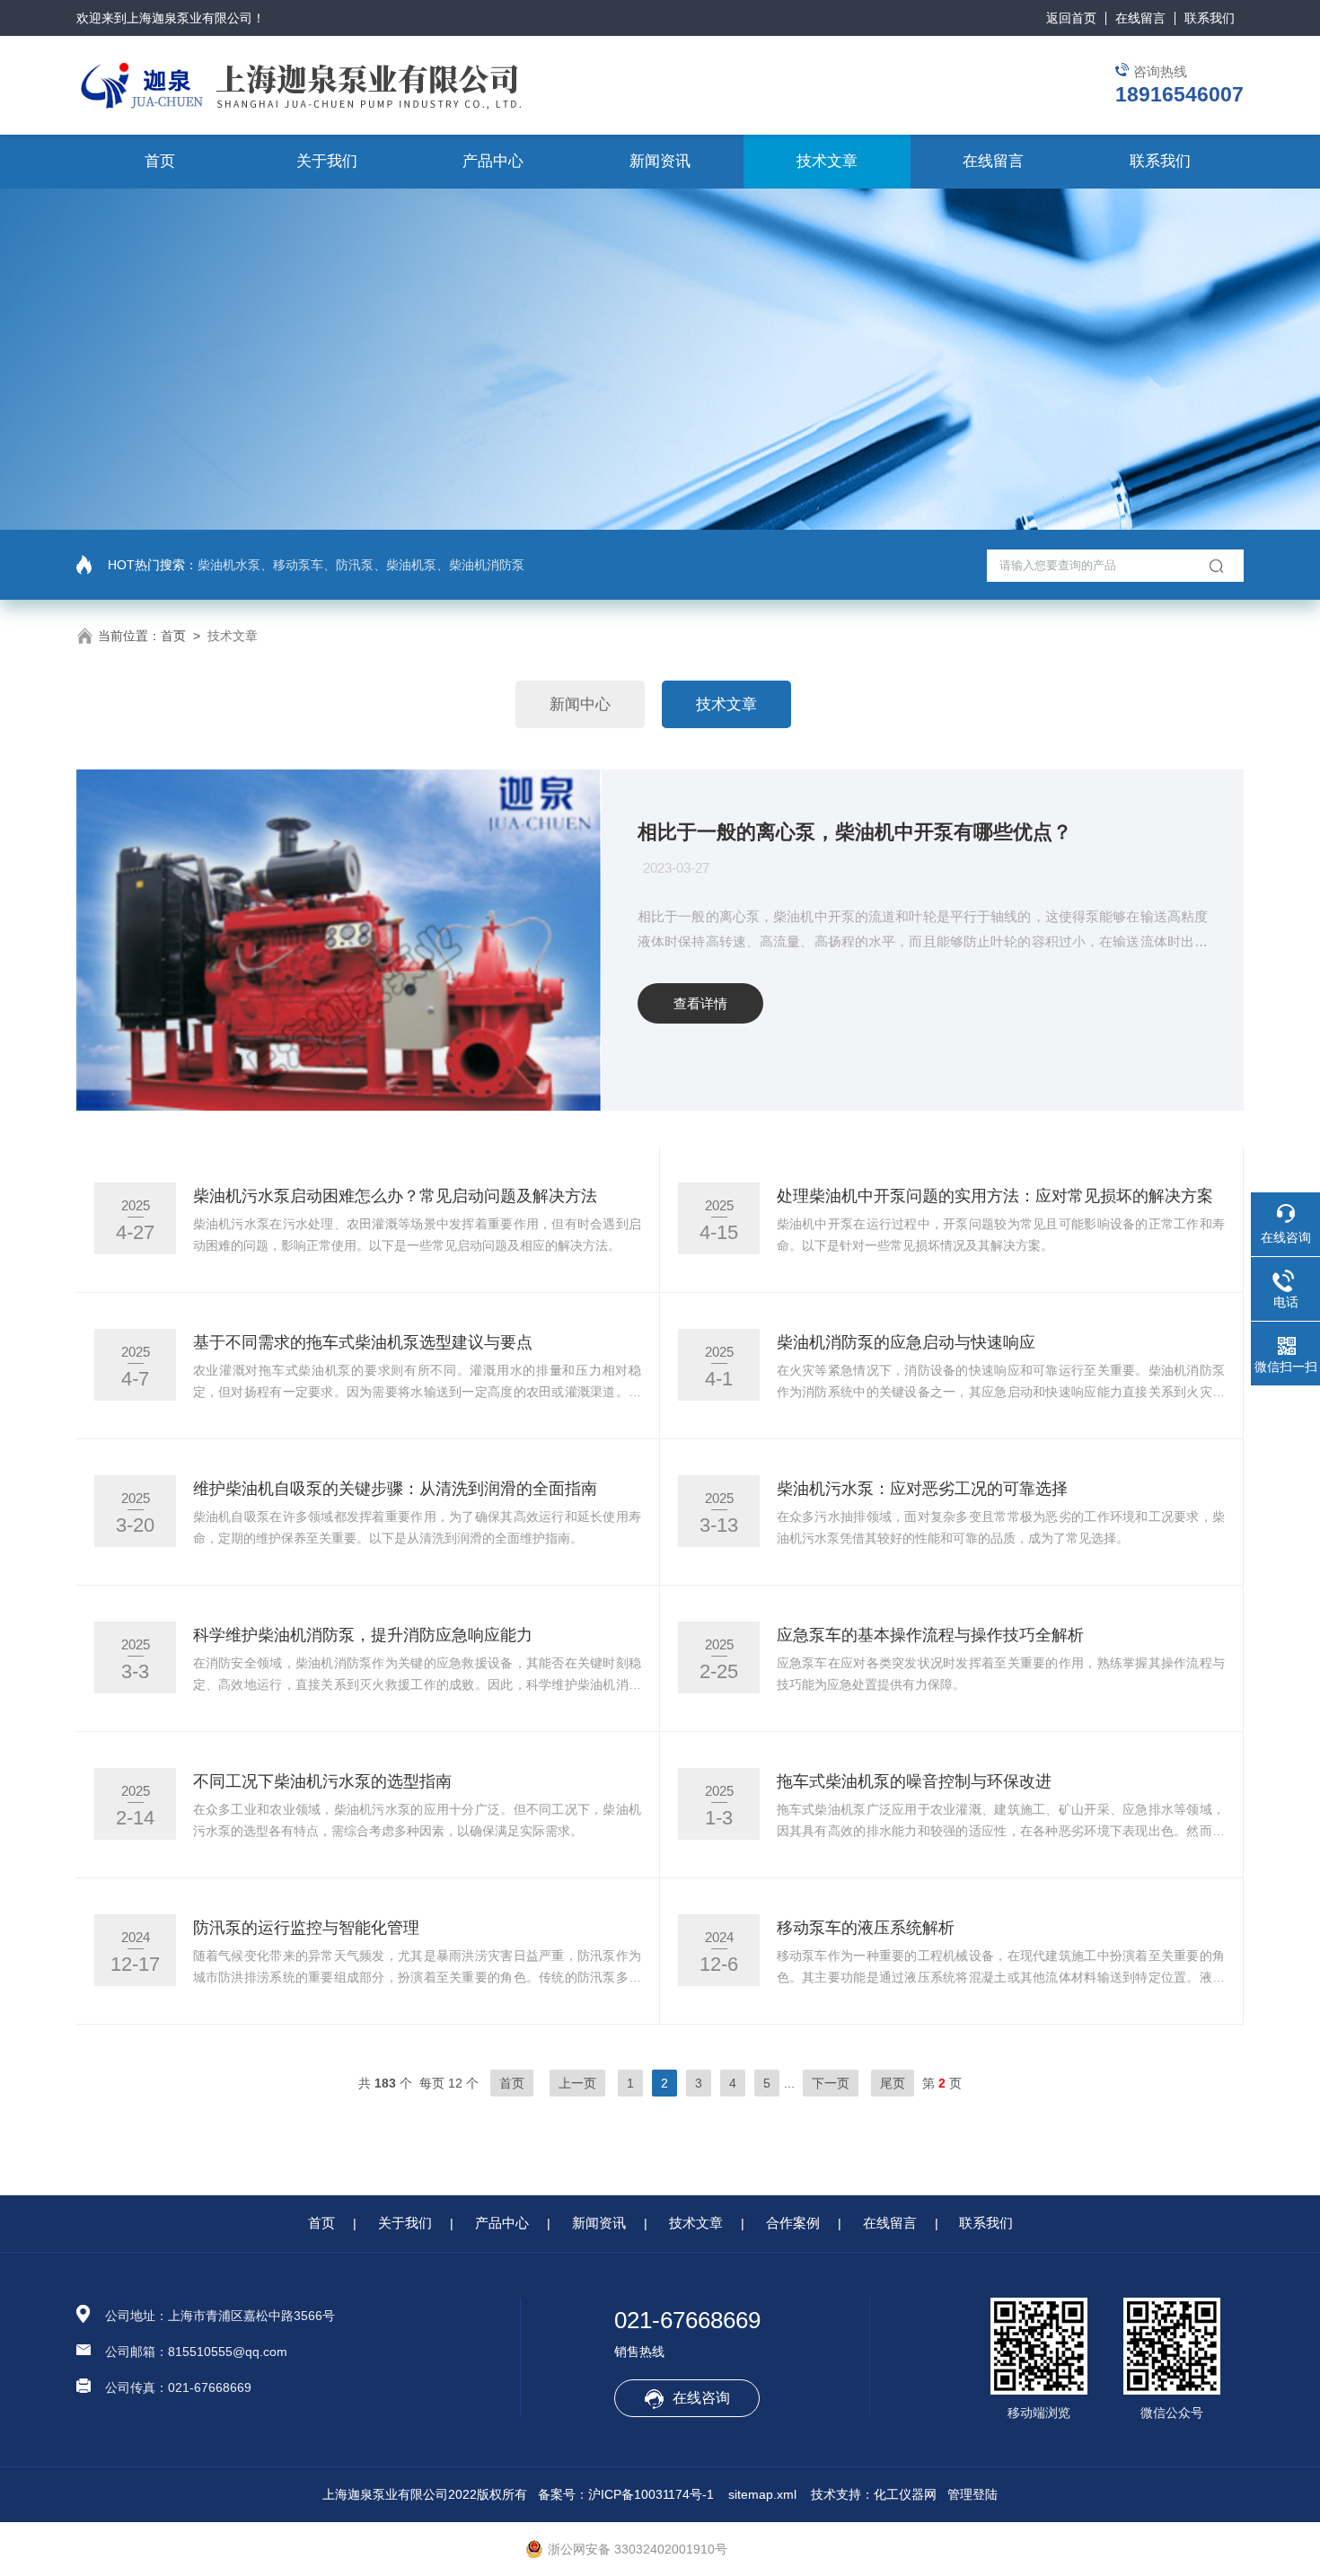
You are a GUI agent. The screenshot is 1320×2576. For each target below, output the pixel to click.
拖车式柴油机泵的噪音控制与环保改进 (914, 1781)
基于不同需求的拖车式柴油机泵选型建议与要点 (363, 1342)
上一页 (577, 2083)
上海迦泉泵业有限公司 (189, 18)
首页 (160, 161)
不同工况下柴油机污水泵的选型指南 (322, 1781)
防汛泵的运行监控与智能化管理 (306, 1928)
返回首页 (1071, 18)
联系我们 (1210, 18)
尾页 (893, 2083)
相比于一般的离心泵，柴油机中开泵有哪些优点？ (855, 832)
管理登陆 (972, 2494)
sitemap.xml (762, 2494)
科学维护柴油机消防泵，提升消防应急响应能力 (363, 1635)
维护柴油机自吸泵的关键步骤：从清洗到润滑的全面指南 (395, 1489)
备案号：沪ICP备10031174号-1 (626, 2494)
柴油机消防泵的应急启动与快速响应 (906, 1342)
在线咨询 (701, 2398)
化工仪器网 (905, 2494)
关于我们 (327, 161)
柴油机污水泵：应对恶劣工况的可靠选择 (922, 1489)
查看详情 (700, 1003)
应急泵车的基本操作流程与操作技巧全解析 (930, 1635)
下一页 (831, 2083)
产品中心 (493, 161)
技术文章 (827, 161)
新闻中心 (580, 704)
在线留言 (1140, 18)
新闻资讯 (660, 161)
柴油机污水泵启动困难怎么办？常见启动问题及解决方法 (395, 1196)
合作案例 (793, 2223)
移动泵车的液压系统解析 (866, 1928)
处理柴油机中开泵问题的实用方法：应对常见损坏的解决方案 (995, 1196)
